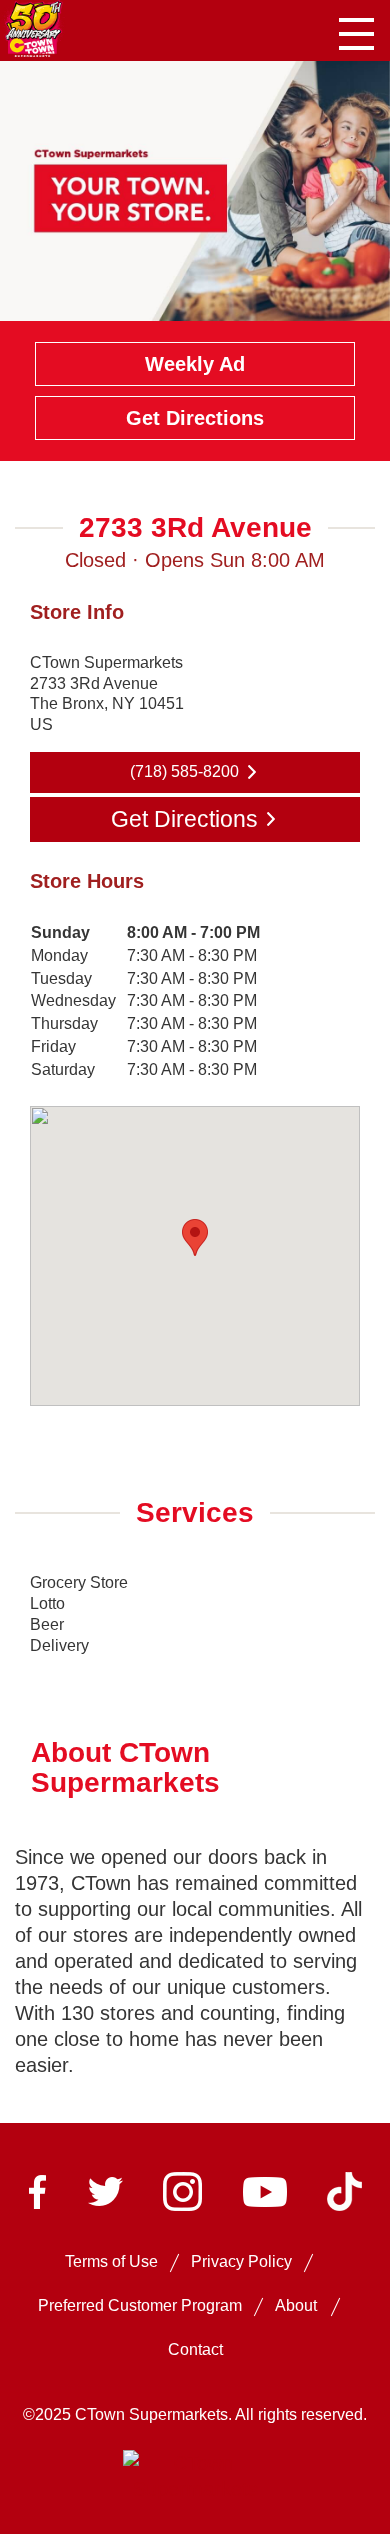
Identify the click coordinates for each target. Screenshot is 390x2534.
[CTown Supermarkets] (33, 28)
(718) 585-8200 (184, 771)
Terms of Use (111, 2261)
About (296, 2305)
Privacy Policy (241, 2261)
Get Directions (195, 418)
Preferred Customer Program (140, 2305)
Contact (195, 2349)
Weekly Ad (195, 364)
